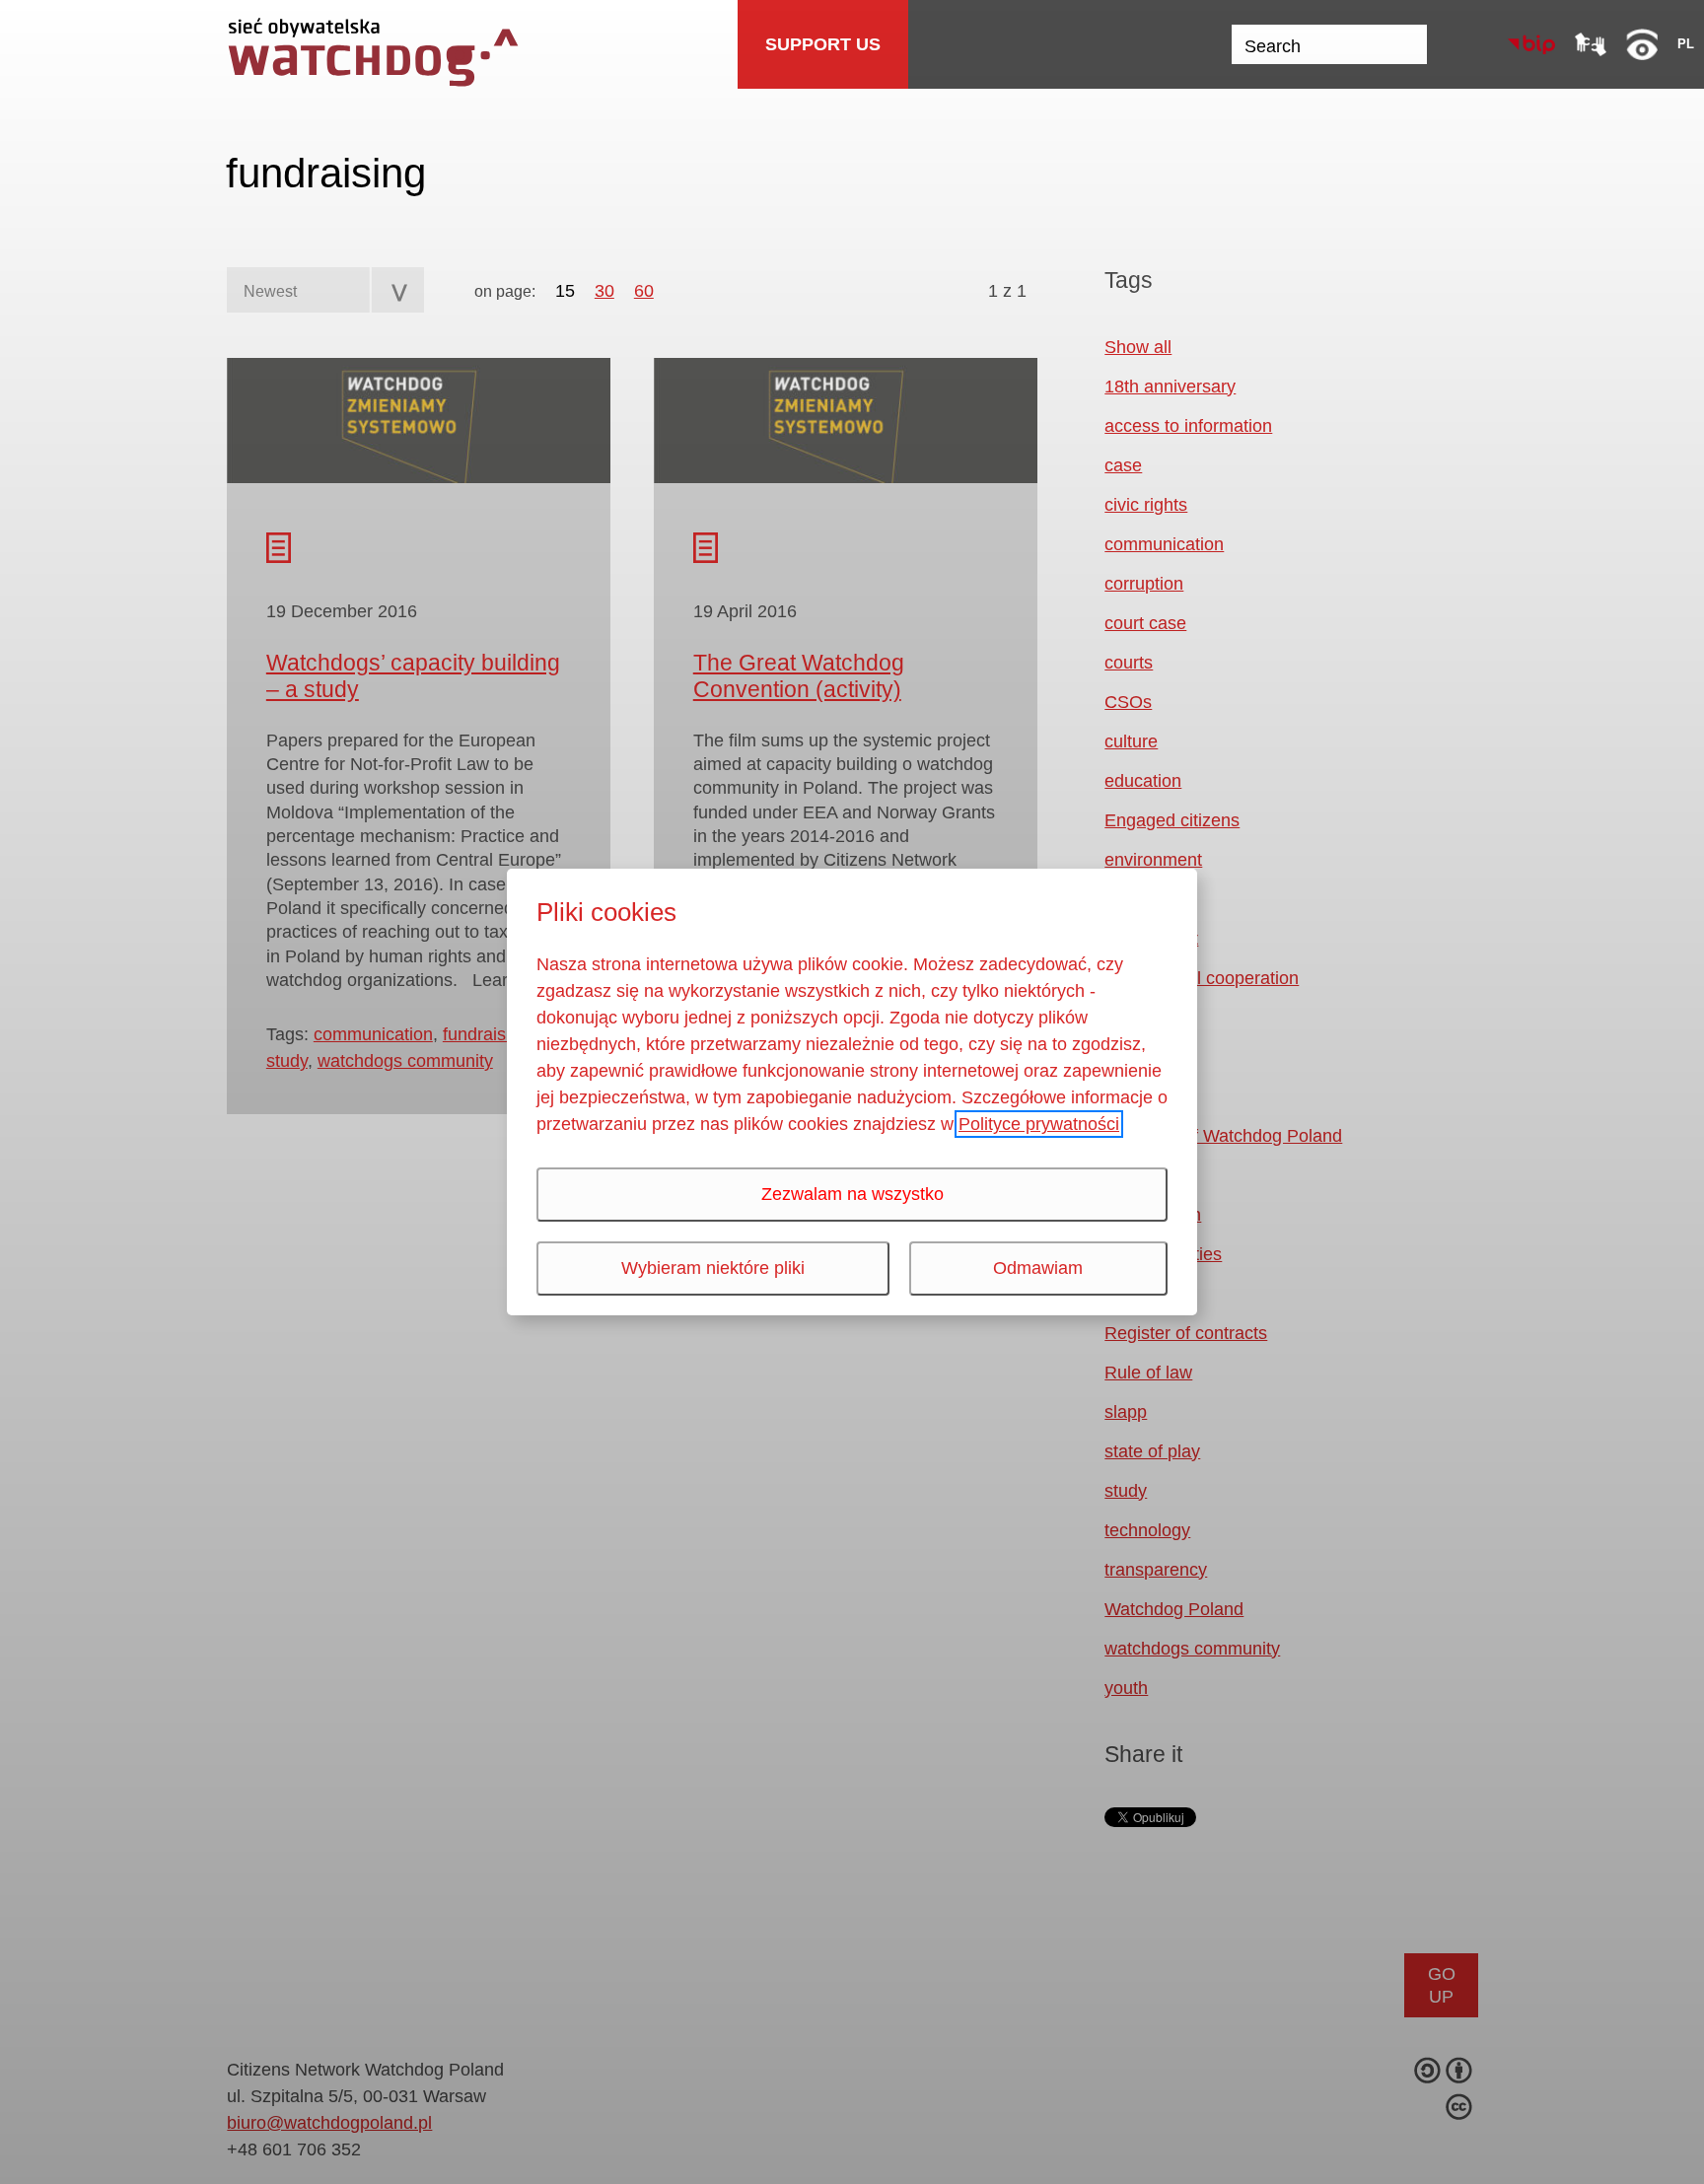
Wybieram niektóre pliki (713, 1268)
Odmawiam (1038, 1268)
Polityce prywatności (1039, 1124)
